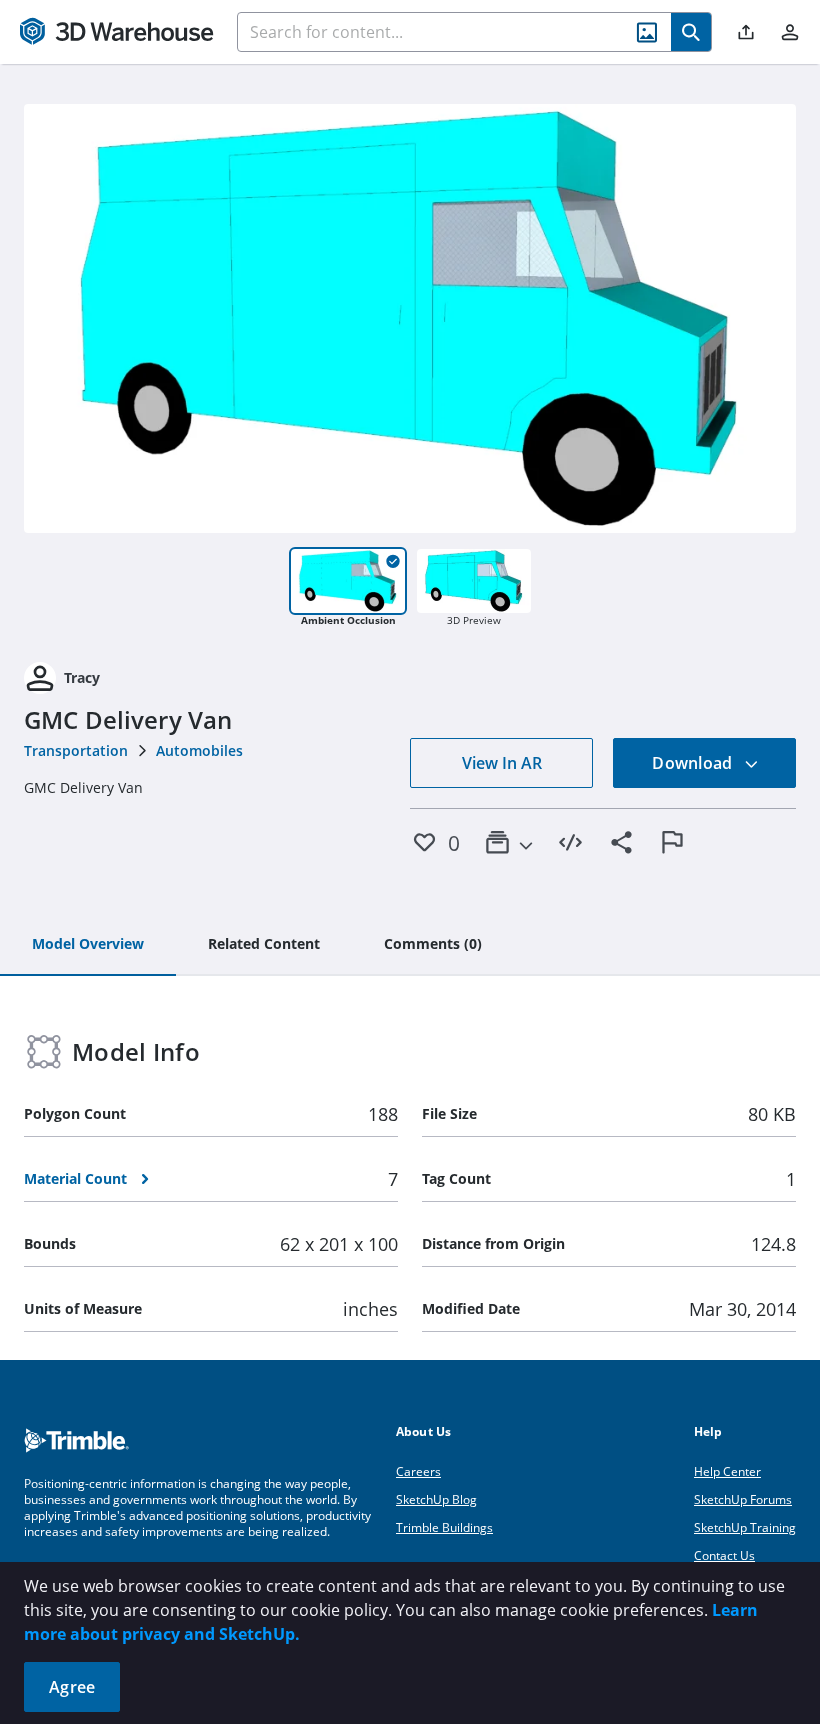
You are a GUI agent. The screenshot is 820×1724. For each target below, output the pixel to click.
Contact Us (724, 1555)
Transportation (76, 750)
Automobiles (199, 750)
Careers (418, 1471)
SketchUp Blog (436, 1499)
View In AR (502, 763)
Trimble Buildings (444, 1527)
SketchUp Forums (743, 1499)
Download (694, 763)
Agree (72, 1687)
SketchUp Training (745, 1527)
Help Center (727, 1471)
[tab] (88, 945)
